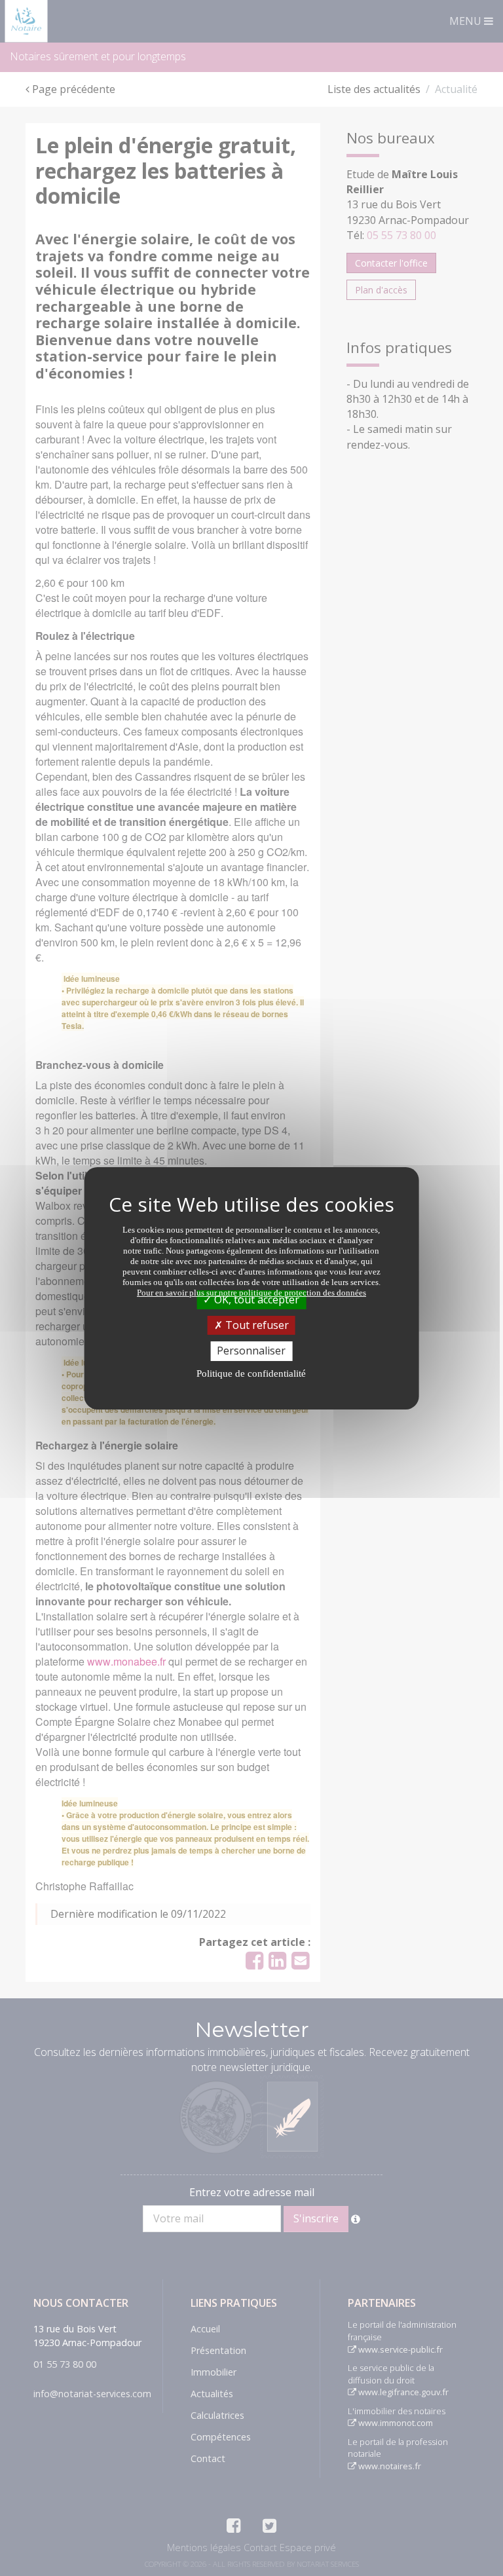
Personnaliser (251, 1351)
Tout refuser (256, 1325)
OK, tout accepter (255, 1299)
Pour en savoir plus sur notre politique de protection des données (251, 1293)
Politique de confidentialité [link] (251, 1373)
